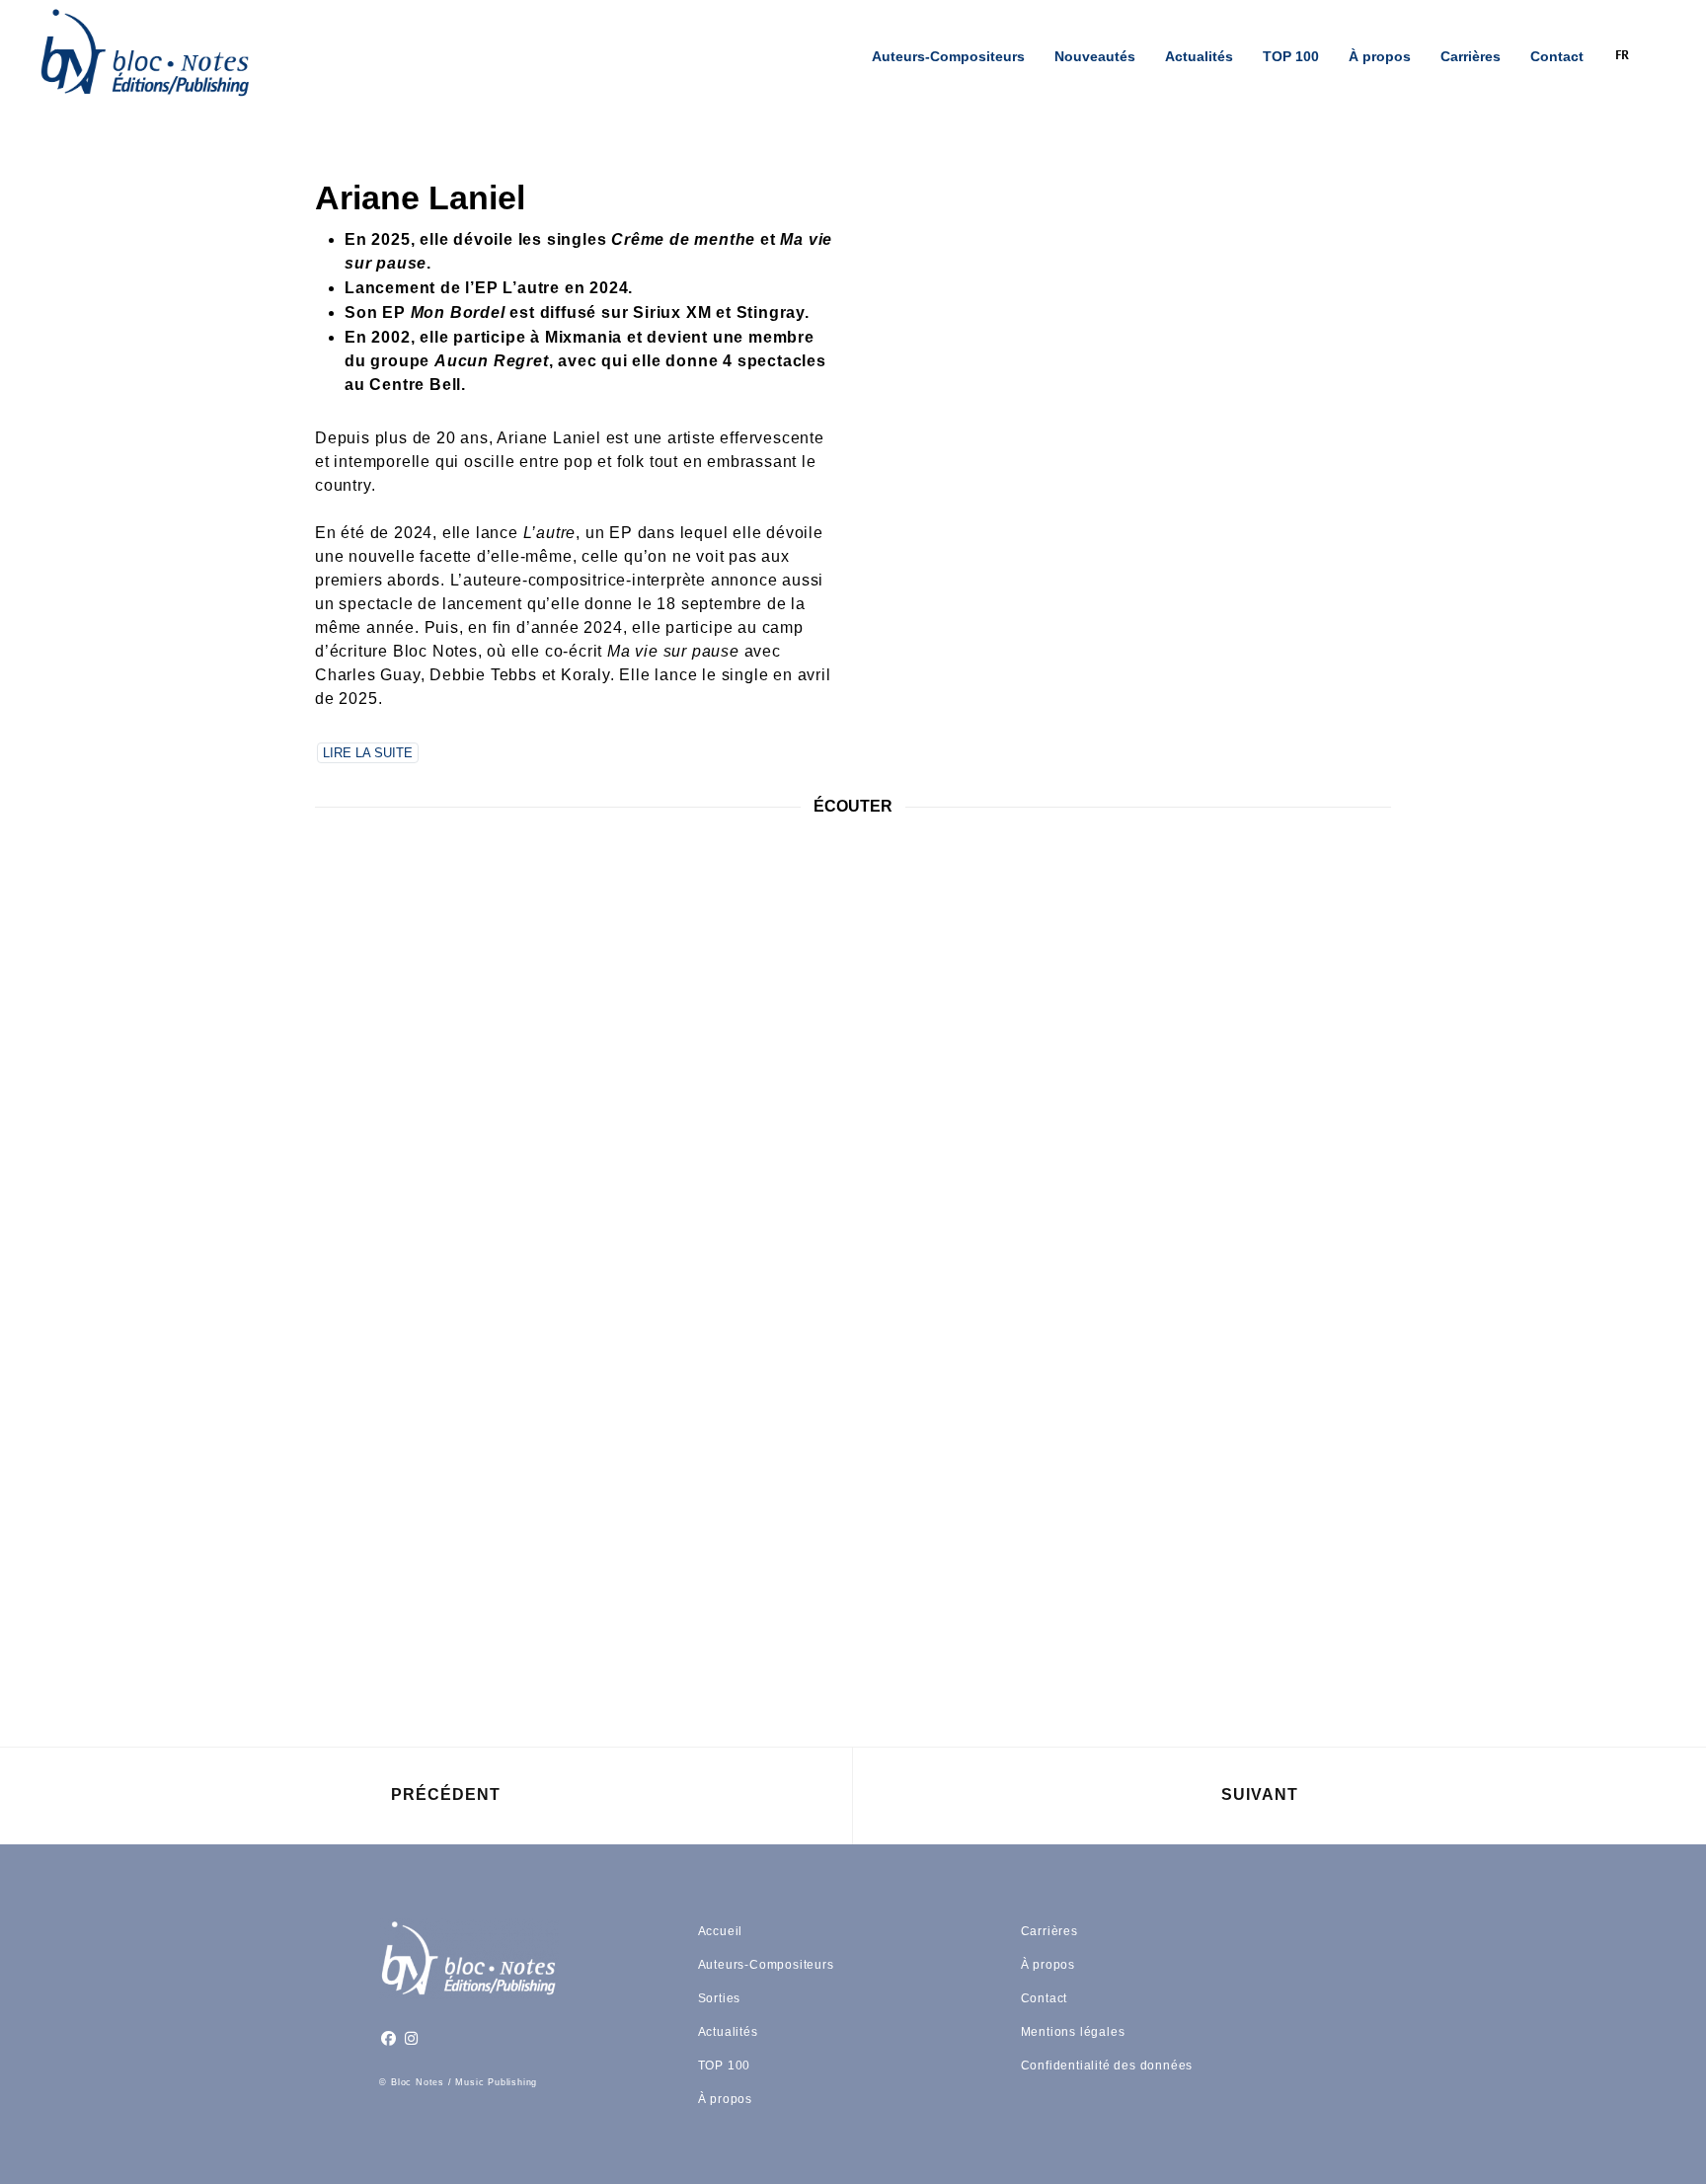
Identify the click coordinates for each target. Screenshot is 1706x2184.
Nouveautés (1095, 56)
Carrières (1471, 56)
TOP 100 (1291, 56)
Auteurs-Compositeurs (948, 56)
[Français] (1632, 56)
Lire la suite (368, 753)
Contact (1557, 56)
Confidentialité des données (1107, 2066)
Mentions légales (1073, 2032)
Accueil (721, 1931)
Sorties (720, 1998)
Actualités (1199, 56)
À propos (1380, 56)
